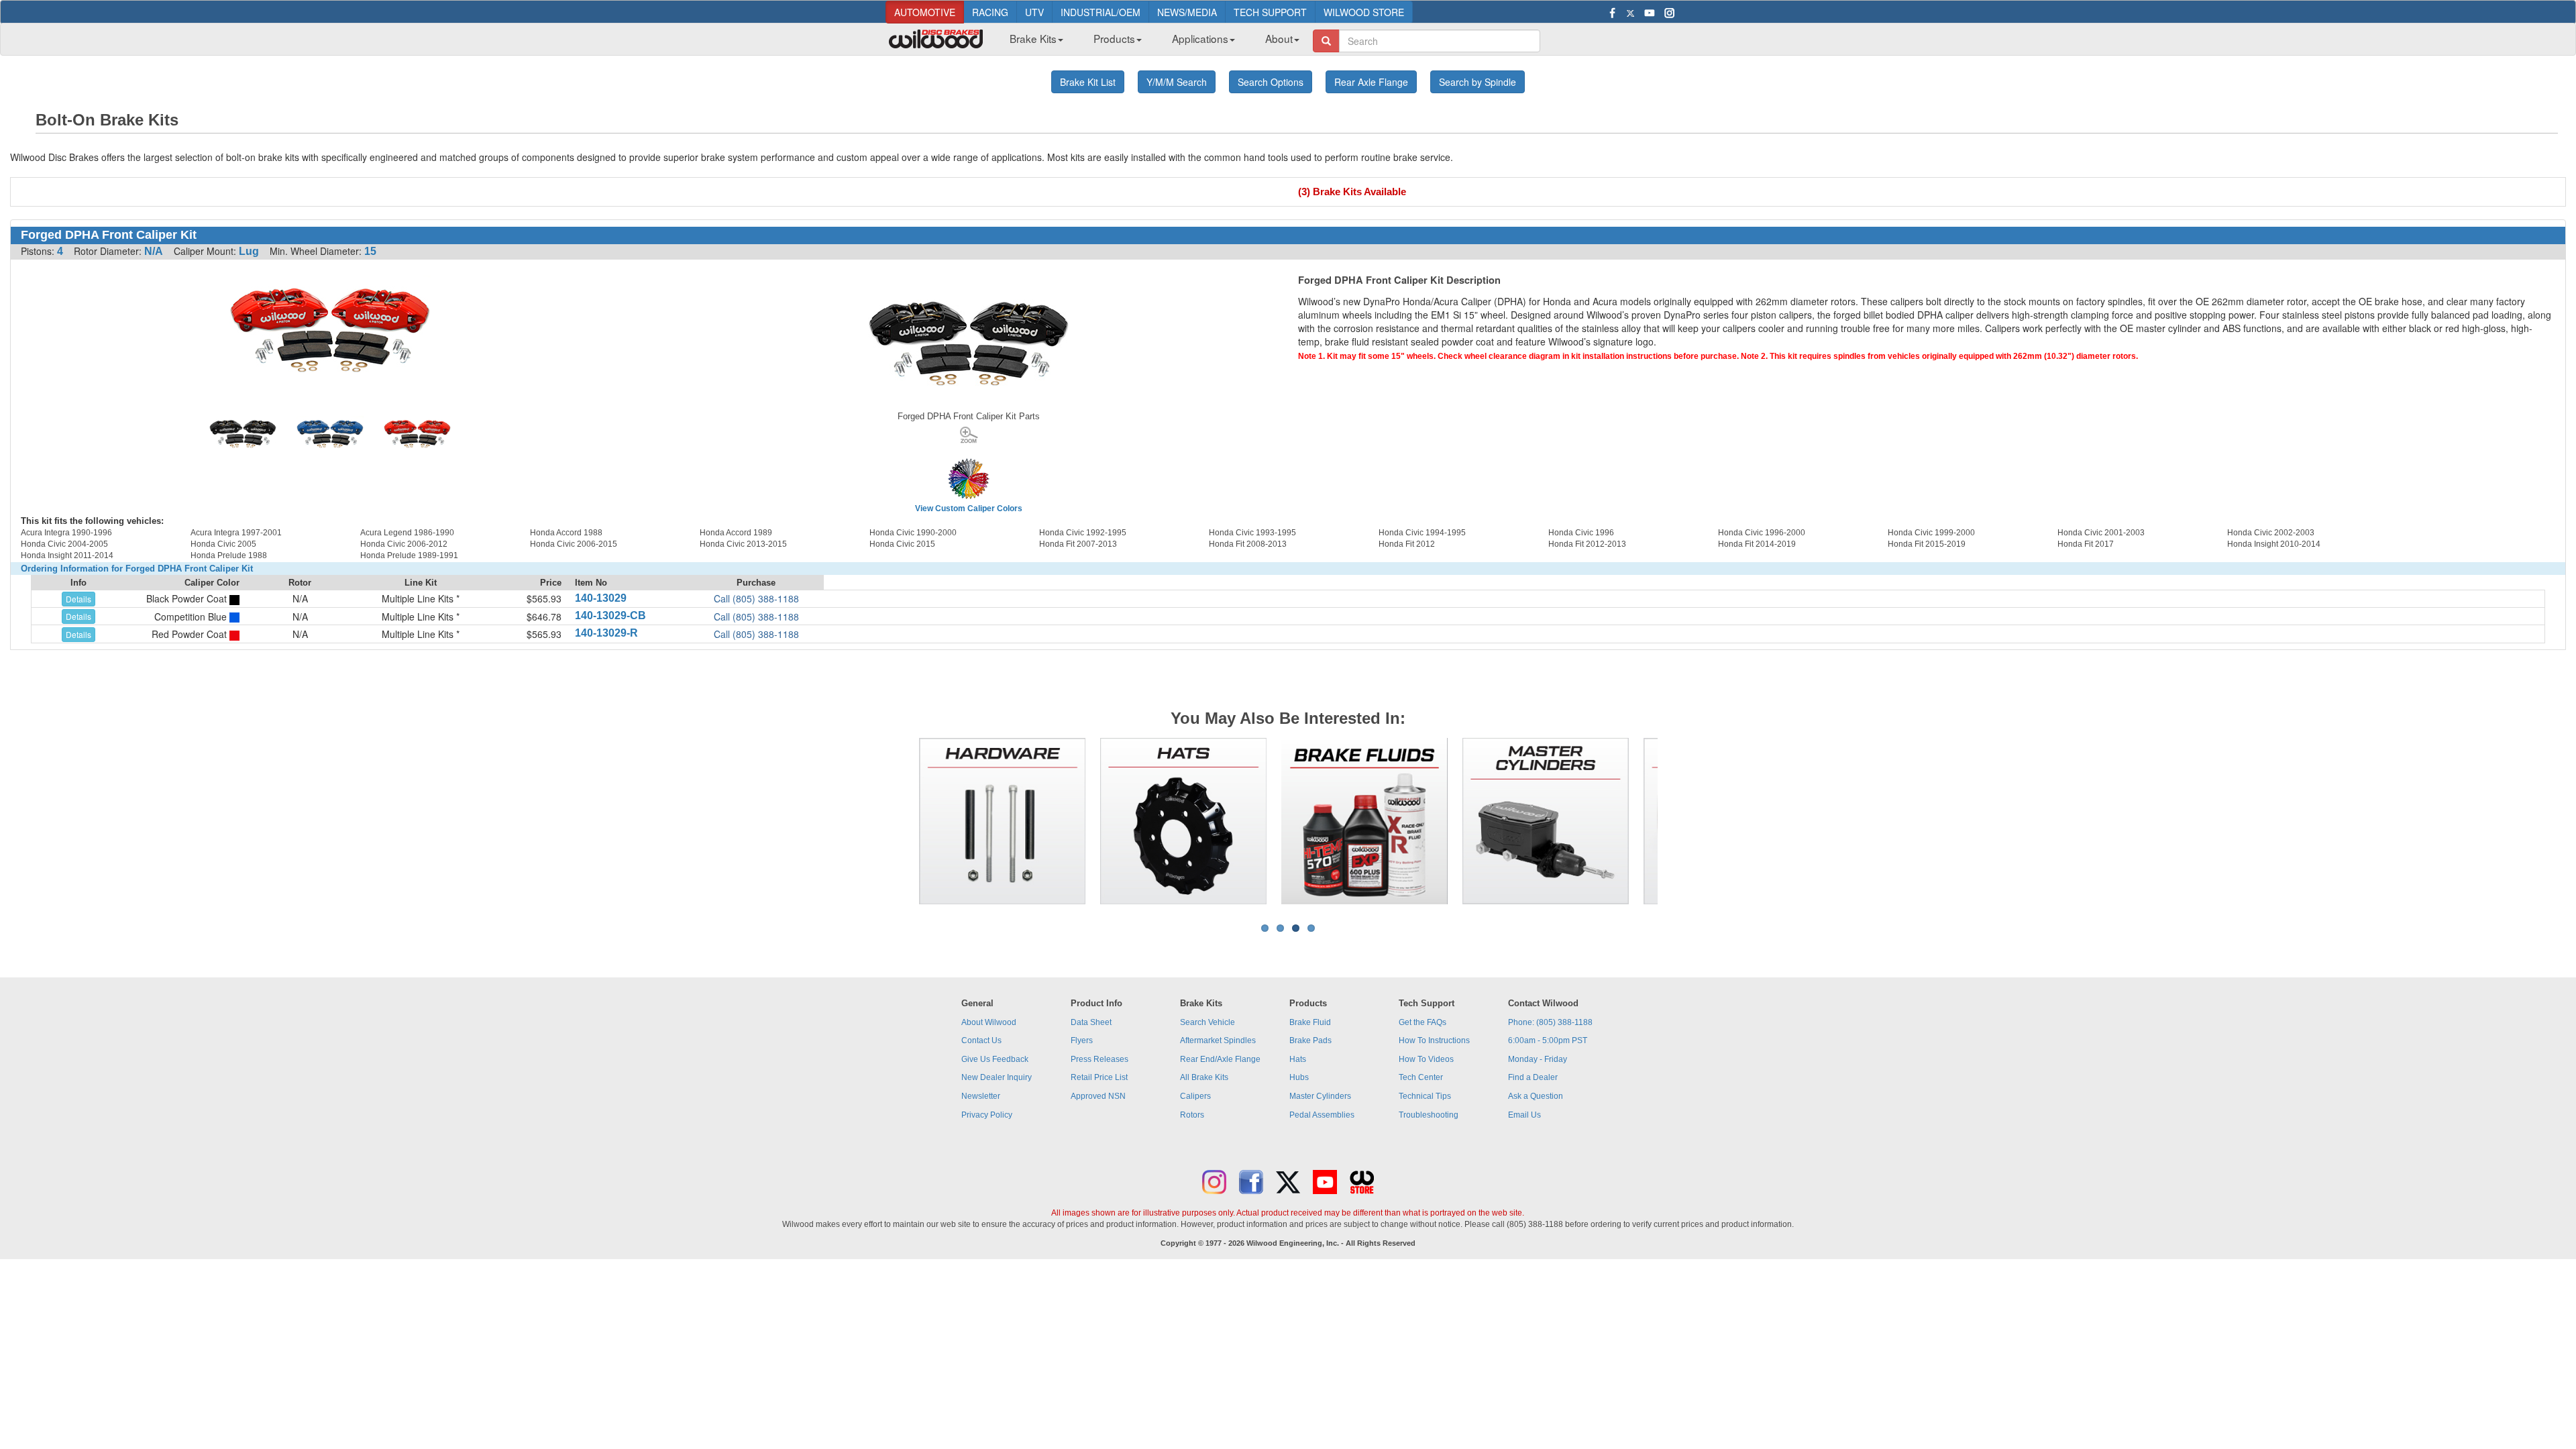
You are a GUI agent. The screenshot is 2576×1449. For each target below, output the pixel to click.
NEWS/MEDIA (1187, 12)
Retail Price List (1099, 1077)
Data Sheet (1091, 1022)
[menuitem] (1031, 42)
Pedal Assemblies (1322, 1115)
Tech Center (1421, 1077)
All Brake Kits (1204, 1077)
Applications (1200, 38)
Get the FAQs (1423, 1022)
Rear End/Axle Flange (1220, 1059)
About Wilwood (989, 1022)
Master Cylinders (1320, 1096)
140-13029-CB (610, 615)
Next (1678, 821)
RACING (990, 12)
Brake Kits (1033, 38)
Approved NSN (1098, 1096)
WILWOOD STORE (1364, 12)
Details (78, 599)
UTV (1034, 12)
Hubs (1299, 1077)
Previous (898, 821)
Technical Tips (1425, 1096)
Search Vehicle (1207, 1022)
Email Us (1524, 1115)
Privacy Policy (987, 1115)
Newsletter (981, 1096)
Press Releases (1099, 1059)
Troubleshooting (1429, 1115)
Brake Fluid (1310, 1022)
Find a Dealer (1533, 1077)
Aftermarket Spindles (1218, 1040)
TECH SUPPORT (1270, 12)
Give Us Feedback (995, 1059)
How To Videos (1426, 1059)
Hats (1298, 1059)
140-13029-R (606, 633)
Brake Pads (1310, 1040)
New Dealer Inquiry (997, 1077)
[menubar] (1149, 42)
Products (1114, 38)
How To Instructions (1434, 1040)
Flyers (1082, 1040)
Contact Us (981, 1040)
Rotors (1192, 1115)
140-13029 (601, 598)
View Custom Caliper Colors (969, 508)
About (1279, 38)
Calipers (1195, 1096)
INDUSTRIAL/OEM (1101, 12)
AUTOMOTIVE (925, 12)
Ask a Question (1536, 1096)
